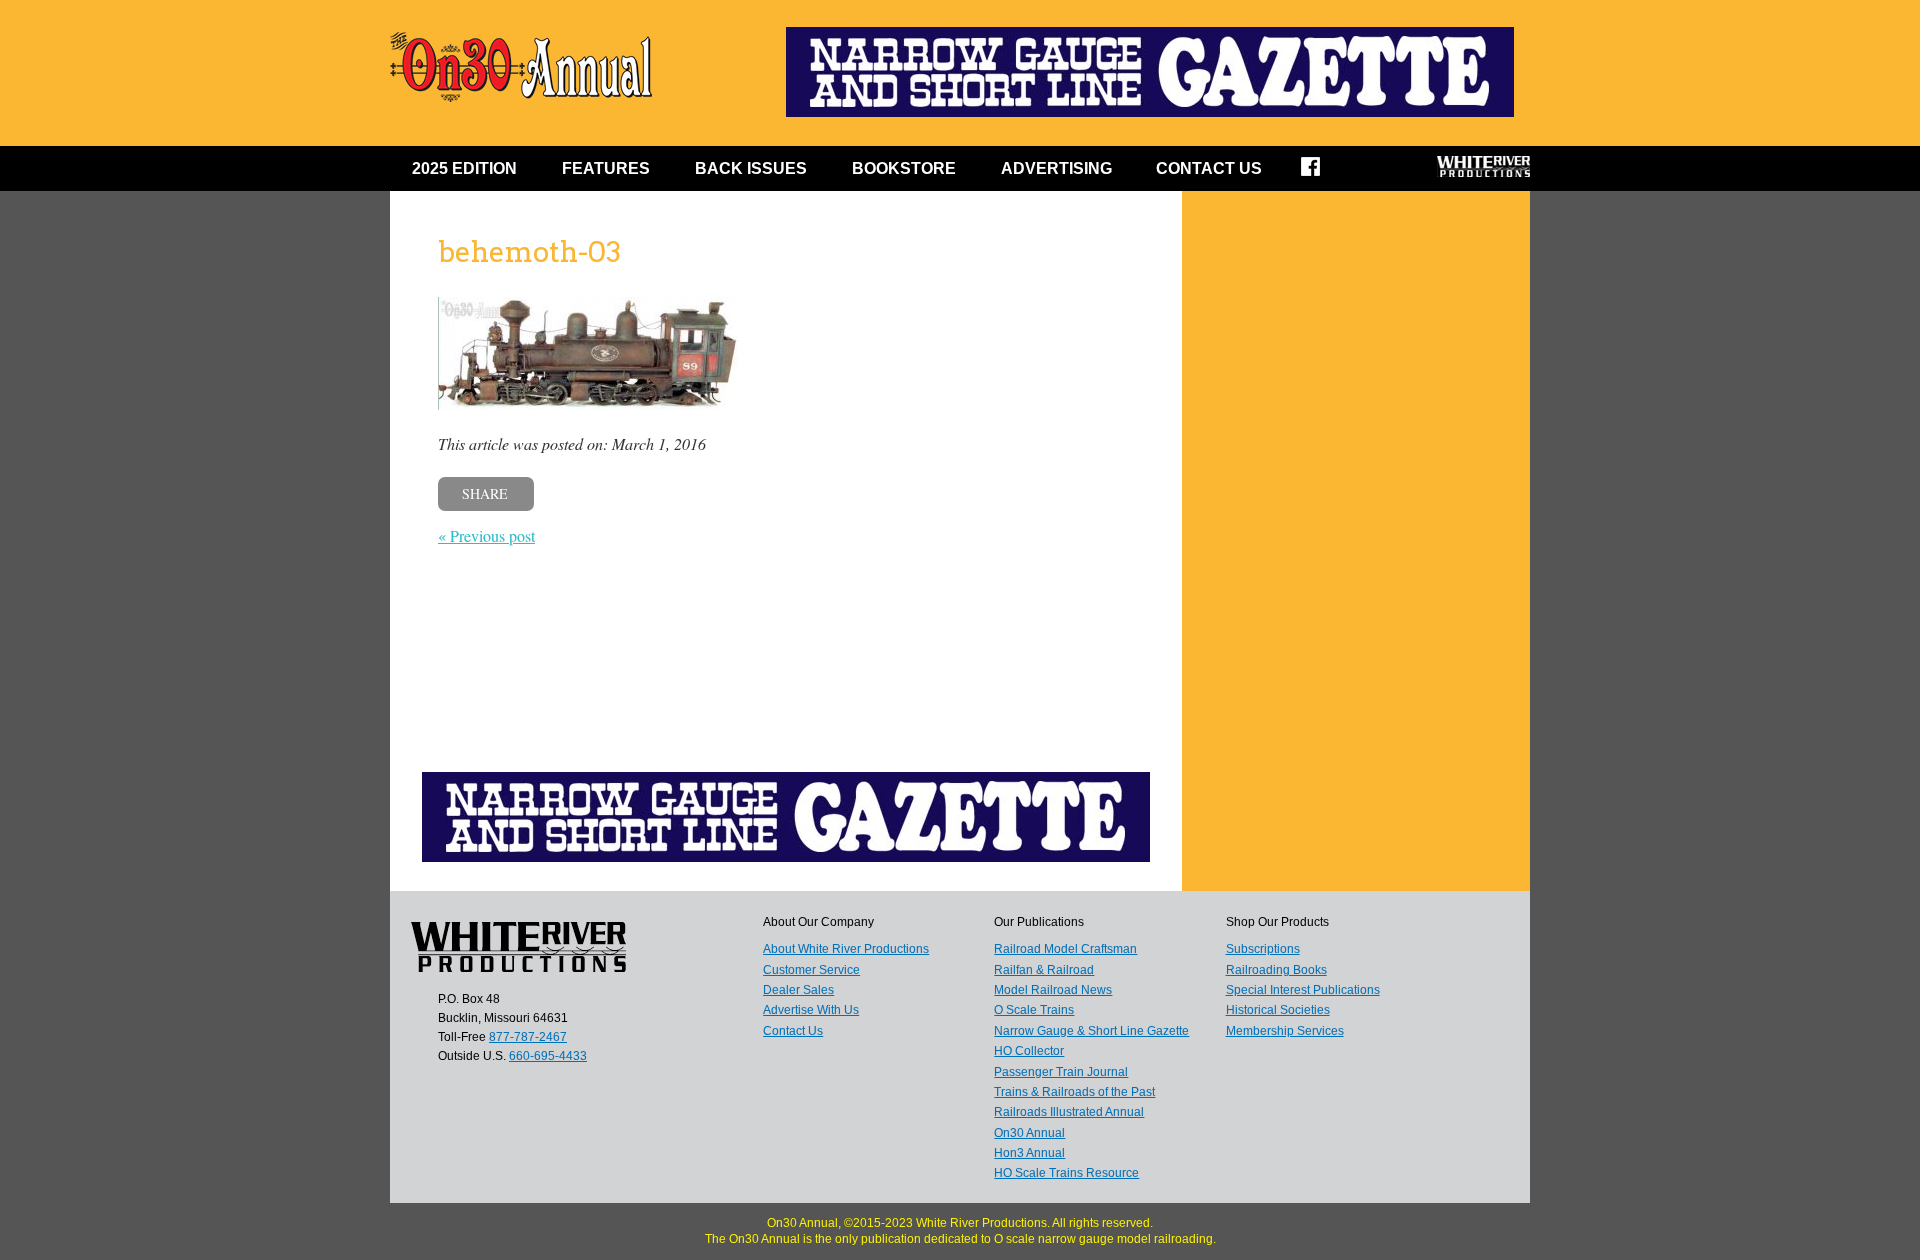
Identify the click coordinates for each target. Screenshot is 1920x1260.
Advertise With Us (811, 1010)
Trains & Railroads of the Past (1074, 1092)
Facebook (1323, 173)
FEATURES (606, 168)
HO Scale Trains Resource (1066, 1173)
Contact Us (1209, 168)
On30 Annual (1029, 1133)
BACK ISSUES (751, 168)
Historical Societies (1278, 1010)
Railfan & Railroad (1044, 970)
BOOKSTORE (904, 168)
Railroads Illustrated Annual (1069, 1112)
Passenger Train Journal (1061, 1072)
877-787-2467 (528, 1037)
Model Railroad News (1053, 990)
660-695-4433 (548, 1056)
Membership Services (1285, 1031)
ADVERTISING (1056, 168)
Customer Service (811, 970)
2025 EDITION (464, 168)
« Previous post (486, 535)
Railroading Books (1276, 970)
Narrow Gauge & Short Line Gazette (1091, 1031)
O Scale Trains (1034, 1010)
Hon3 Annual (1029, 1153)
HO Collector (1029, 1051)
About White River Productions (846, 949)
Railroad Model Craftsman (1065, 949)
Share (485, 493)
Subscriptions (1263, 949)
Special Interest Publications (1303, 990)
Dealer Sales (798, 990)
